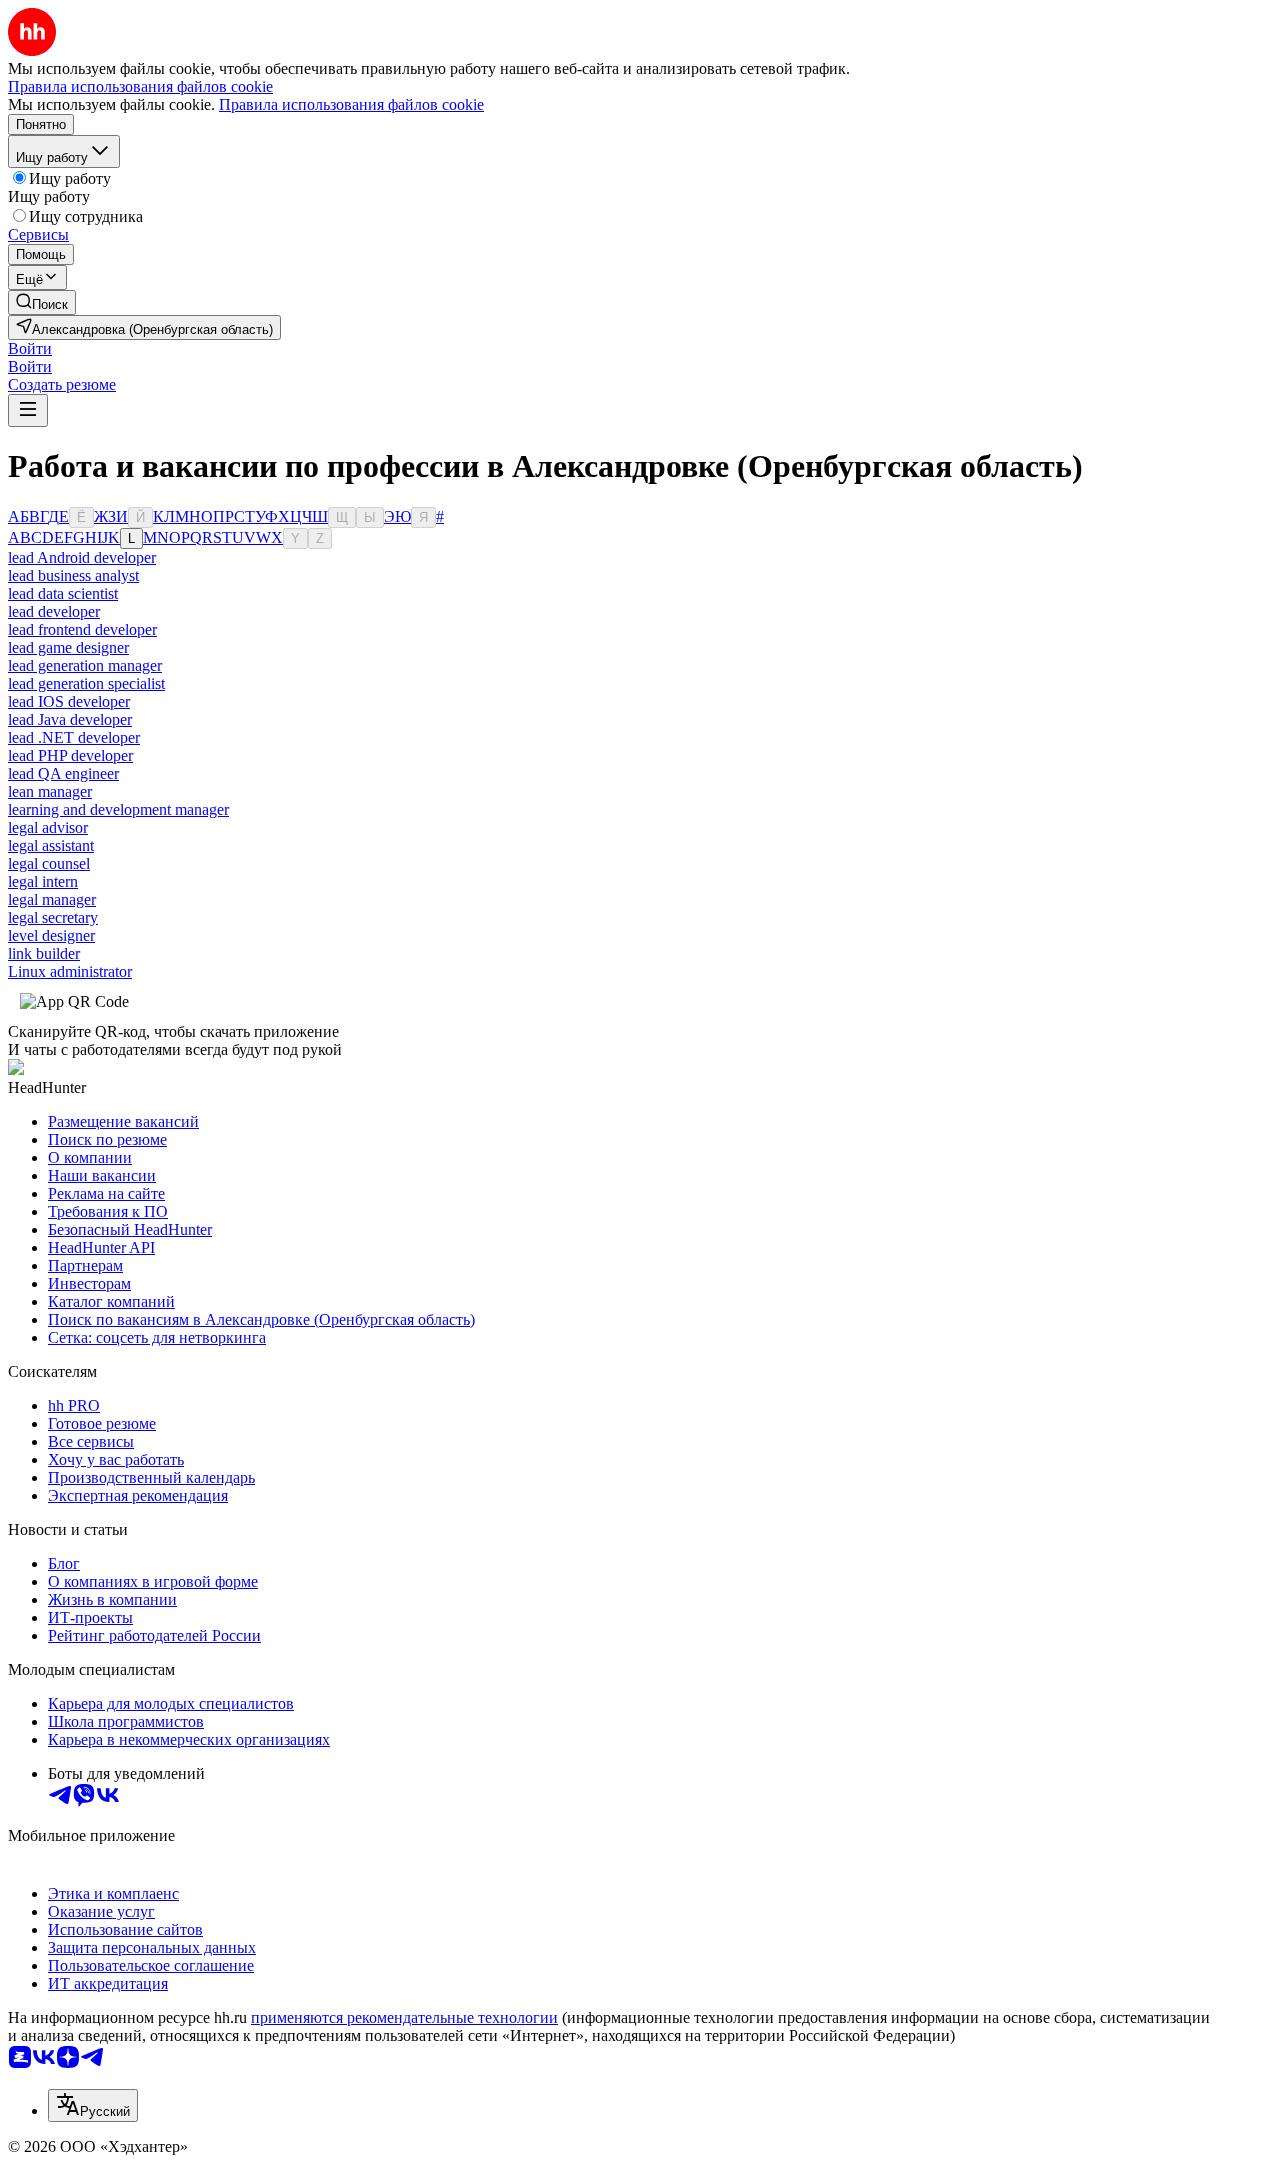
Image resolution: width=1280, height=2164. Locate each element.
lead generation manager (85, 665)
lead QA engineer (63, 773)
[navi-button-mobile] (28, 410)
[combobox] (93, 2105)
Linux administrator (70, 971)
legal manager (52, 899)
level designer (51, 935)
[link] (42, 302)
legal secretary (53, 917)
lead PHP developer (70, 755)
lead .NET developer (74, 737)
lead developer (54, 611)
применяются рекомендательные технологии (404, 2017)
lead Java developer (70, 719)
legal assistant (51, 845)
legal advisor (48, 827)
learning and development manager (118, 809)
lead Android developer (82, 557)
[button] (30, 348)
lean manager (50, 791)
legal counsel (49, 863)
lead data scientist (63, 593)
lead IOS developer (69, 701)
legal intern (43, 881)
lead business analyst (73, 575)
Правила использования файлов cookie (351, 104)
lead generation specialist (86, 683)
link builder (44, 953)
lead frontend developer (82, 629)
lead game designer (68, 647)
